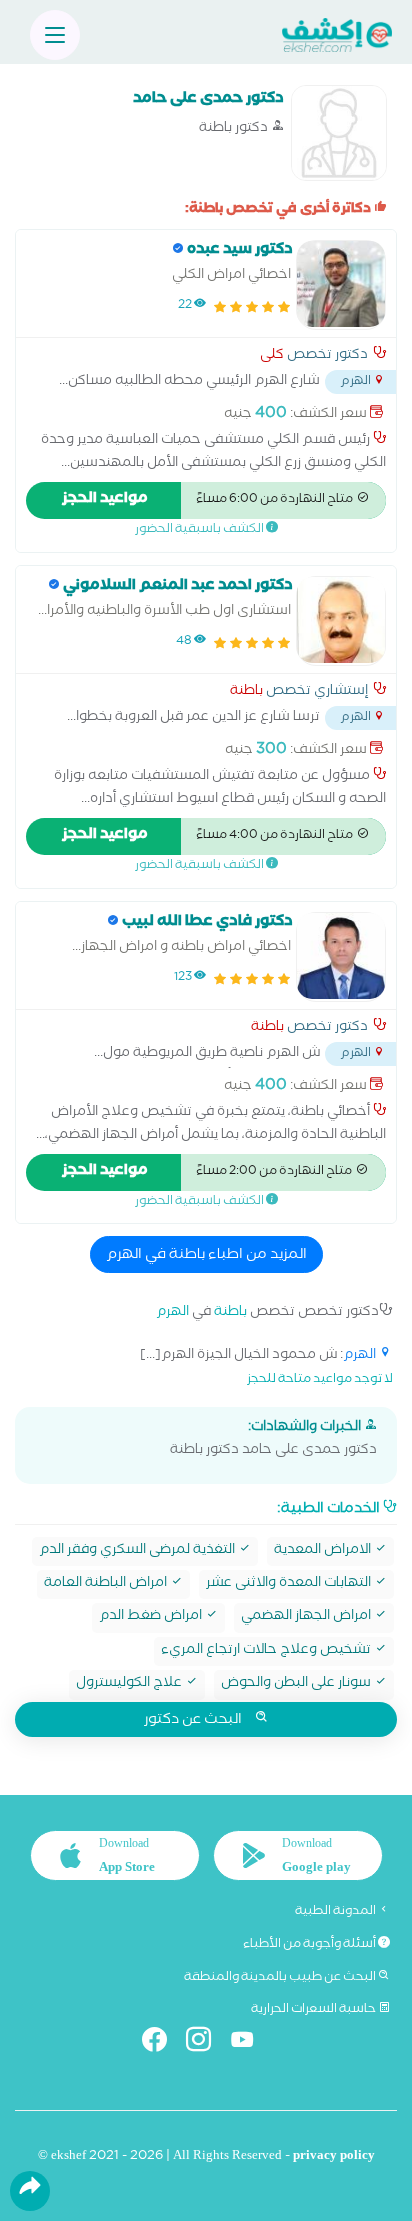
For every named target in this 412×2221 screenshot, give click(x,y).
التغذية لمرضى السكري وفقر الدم (138, 1551)
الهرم (172, 1313)
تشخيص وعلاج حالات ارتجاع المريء (267, 1651)
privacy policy (334, 2157)
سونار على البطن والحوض (297, 1684)
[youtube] (250, 2043)
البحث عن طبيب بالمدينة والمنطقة (281, 1978)
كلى (272, 357)
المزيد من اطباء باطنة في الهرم (206, 1256)
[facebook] (162, 2043)
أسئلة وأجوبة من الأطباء (310, 1945)
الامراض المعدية (324, 1551)
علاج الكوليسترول (130, 1684)
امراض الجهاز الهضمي (307, 1617)
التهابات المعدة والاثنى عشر (290, 1584)
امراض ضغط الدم (152, 1617)
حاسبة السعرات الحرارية (314, 2010)
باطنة (246, 693)
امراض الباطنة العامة (107, 1584)
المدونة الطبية (336, 1912)
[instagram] (206, 2043)
